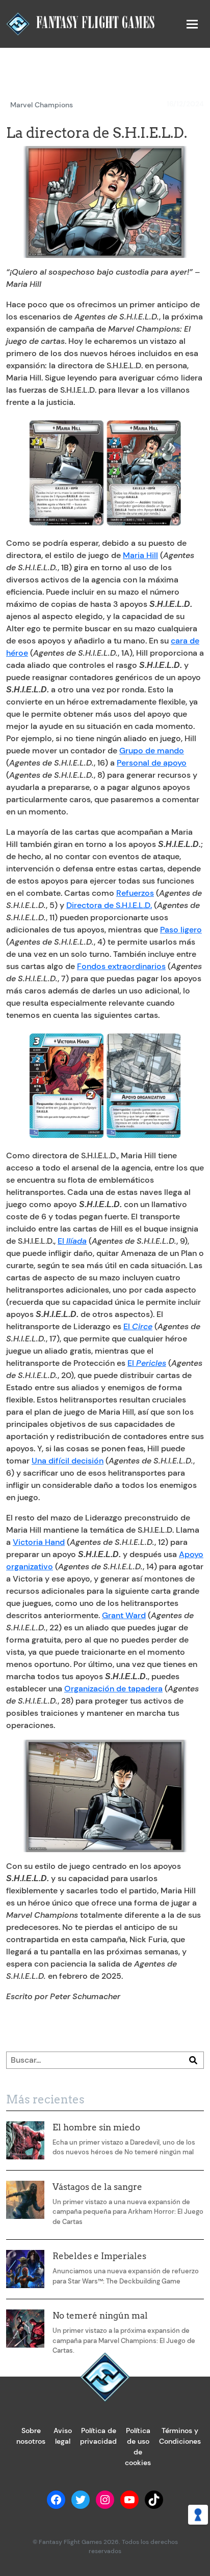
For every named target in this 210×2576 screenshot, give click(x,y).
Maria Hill (140, 555)
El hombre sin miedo (96, 2127)
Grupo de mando (152, 751)
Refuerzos (135, 893)
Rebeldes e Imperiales (99, 2256)
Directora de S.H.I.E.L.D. (109, 905)
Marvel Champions (42, 105)
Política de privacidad (98, 2436)
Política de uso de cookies (138, 2447)
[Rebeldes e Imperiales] (25, 2269)
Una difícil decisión (68, 1461)
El (72, 1241)
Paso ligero (181, 930)
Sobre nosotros (31, 2436)
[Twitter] (81, 2500)
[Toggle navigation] (192, 24)
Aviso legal (63, 2436)
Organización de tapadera (113, 1689)
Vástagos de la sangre (97, 2187)
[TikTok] (154, 2500)
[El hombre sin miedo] (25, 2140)
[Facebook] (56, 2500)
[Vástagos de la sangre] (25, 2200)
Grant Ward (124, 1615)
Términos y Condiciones (180, 2436)
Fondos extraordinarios (121, 966)
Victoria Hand (39, 1542)
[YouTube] (129, 2500)
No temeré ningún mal (100, 2316)
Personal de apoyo (152, 763)
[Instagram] (105, 2500)
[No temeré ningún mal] (25, 2329)
